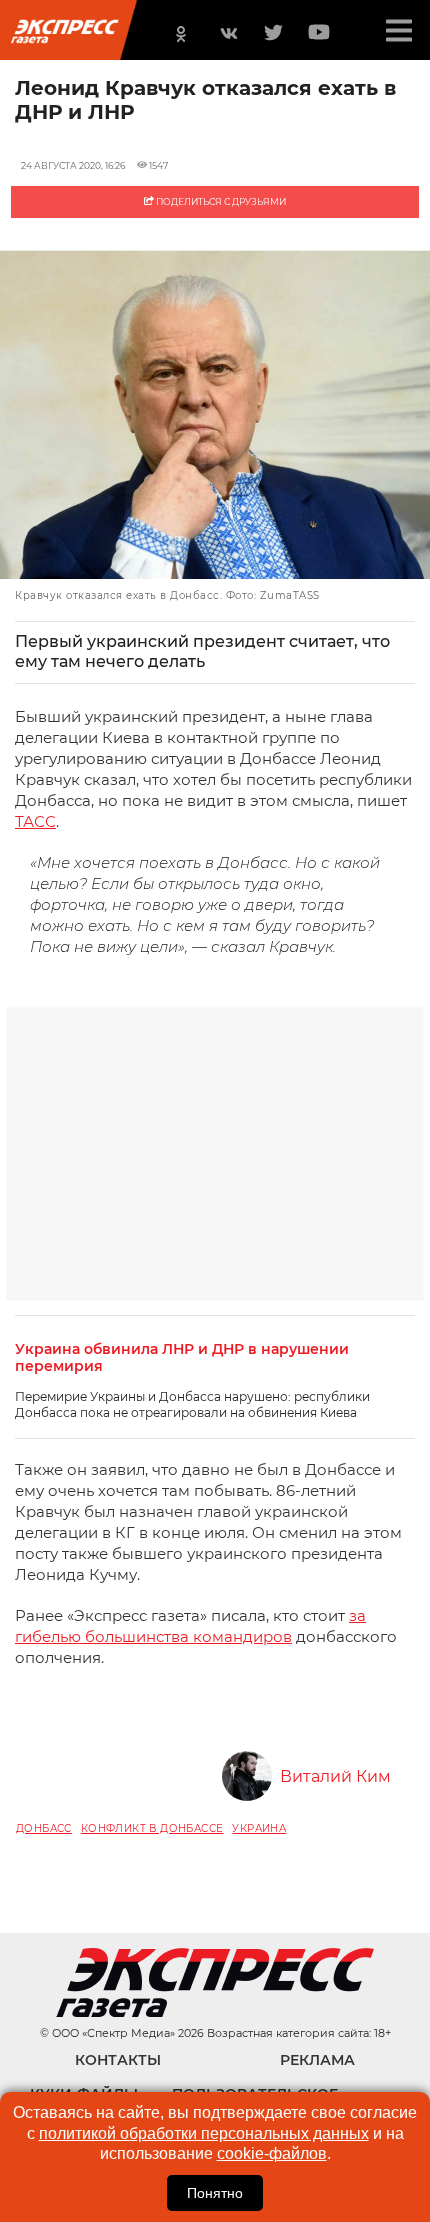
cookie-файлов (272, 2153)
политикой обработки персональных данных (204, 2133)
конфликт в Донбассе (152, 1828)
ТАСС (35, 821)
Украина (259, 1828)
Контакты (118, 2060)
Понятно (215, 2193)
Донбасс (44, 1828)
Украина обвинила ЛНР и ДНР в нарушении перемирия (182, 1358)
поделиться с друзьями (220, 201)
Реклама (317, 2060)
